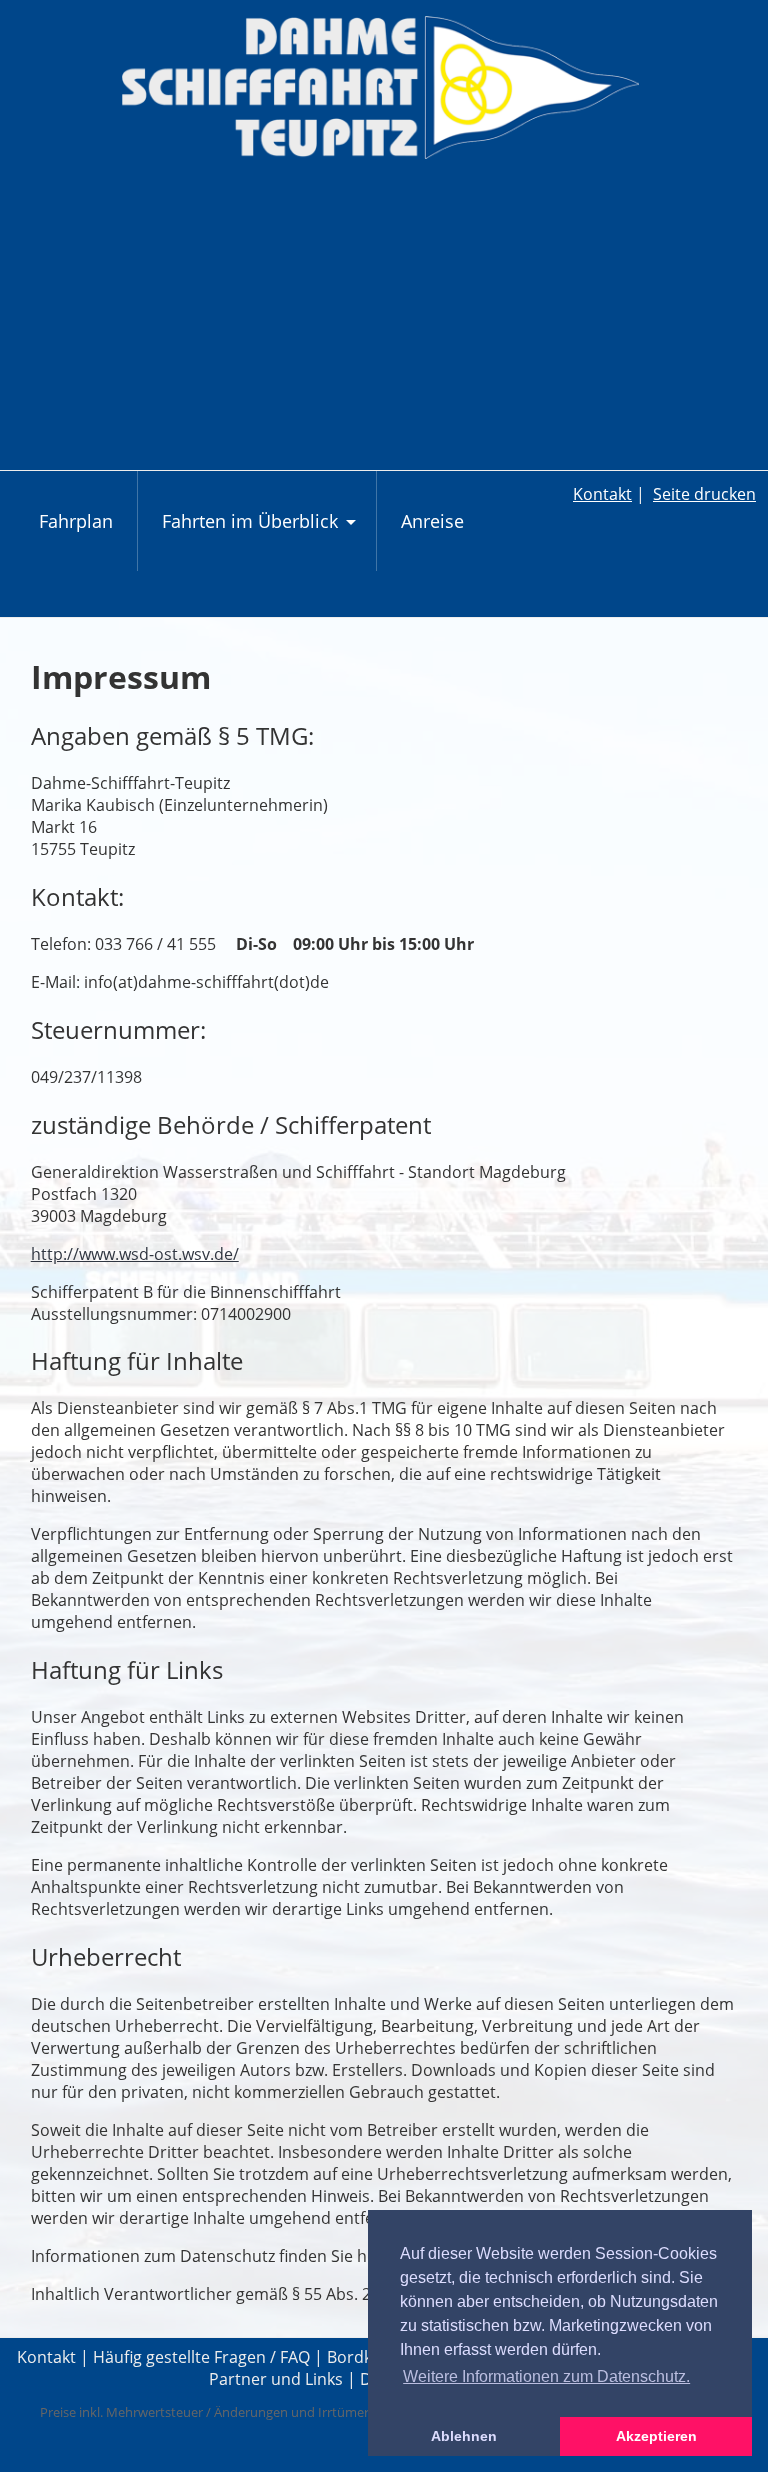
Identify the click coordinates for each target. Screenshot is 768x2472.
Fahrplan (76, 521)
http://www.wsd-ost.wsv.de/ (135, 1254)
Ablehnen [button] (464, 2436)
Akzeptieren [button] (656, 2436)
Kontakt (602, 494)
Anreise (432, 521)
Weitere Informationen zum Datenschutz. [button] (546, 2376)
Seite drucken (704, 494)
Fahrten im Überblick (261, 530)
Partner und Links (276, 2379)
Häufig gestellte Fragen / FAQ (201, 2357)
